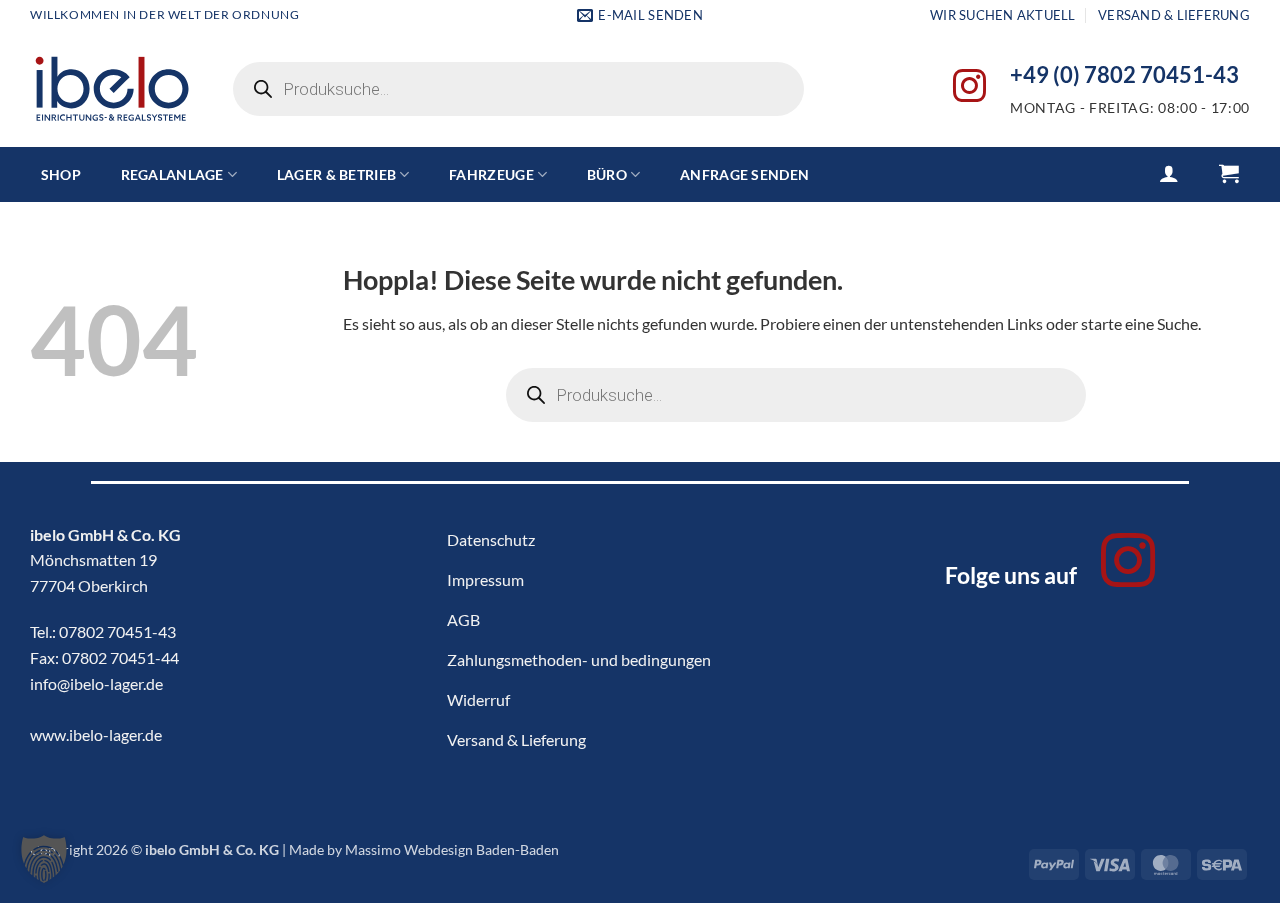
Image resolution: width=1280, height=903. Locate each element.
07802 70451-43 (117, 631)
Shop (61, 174)
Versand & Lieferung (1174, 15)
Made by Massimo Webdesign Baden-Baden (424, 849)
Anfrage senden (744, 174)
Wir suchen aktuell (1003, 15)
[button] (1169, 173)
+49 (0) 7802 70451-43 (1124, 75)
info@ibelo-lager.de (96, 683)
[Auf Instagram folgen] (969, 88)
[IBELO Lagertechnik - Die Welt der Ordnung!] (111, 89)
